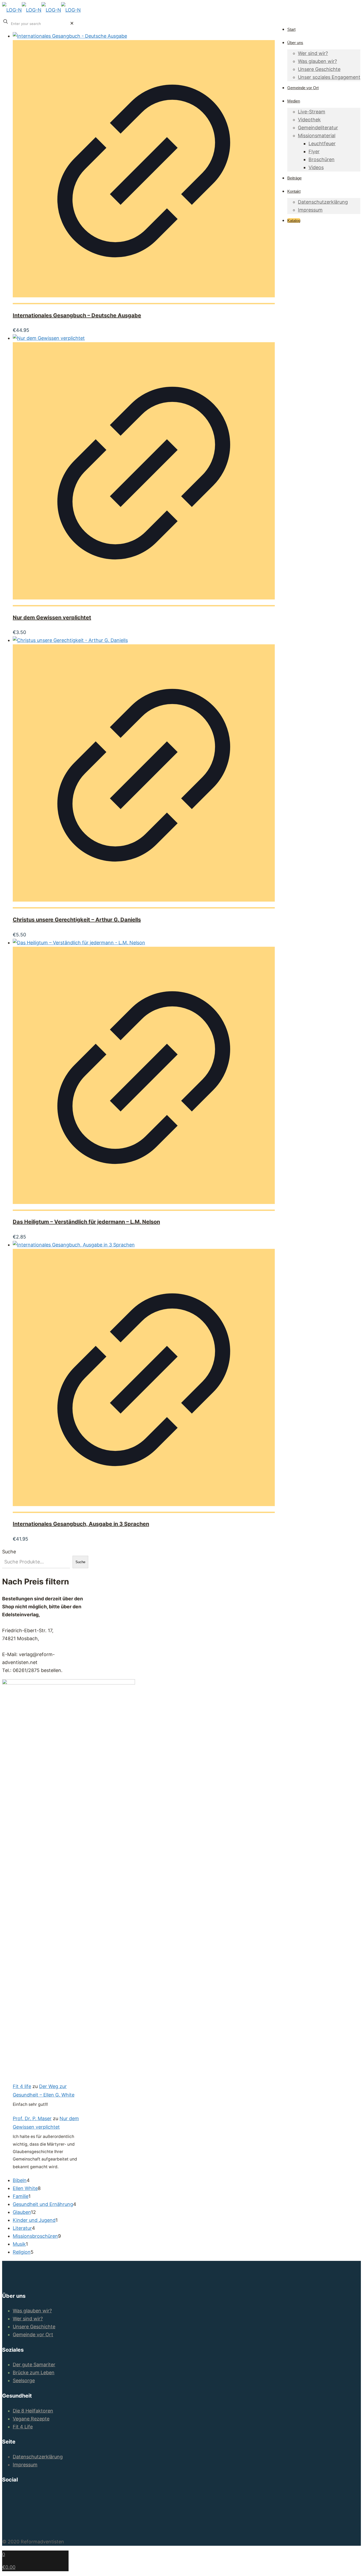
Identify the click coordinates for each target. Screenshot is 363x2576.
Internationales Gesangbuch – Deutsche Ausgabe (77, 315)
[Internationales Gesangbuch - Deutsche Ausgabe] (70, 36)
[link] (72, 23)
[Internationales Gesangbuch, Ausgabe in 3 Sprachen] (74, 1245)
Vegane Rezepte (31, 2419)
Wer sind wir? (28, 2319)
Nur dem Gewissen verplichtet (52, 618)
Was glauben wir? (32, 2311)
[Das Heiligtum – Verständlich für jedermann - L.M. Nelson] (79, 943)
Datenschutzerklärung (38, 2457)
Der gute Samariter (34, 2365)
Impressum (25, 2465)
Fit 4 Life (23, 2427)
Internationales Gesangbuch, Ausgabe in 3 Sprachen (81, 1524)
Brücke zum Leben (34, 2373)
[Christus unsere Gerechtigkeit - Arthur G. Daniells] (70, 640)
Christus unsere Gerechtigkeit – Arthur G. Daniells (77, 920)
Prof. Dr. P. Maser (32, 2118)
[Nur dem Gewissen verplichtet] (49, 338)
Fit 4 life (22, 2086)
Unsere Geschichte (34, 2327)
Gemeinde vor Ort (33, 2335)
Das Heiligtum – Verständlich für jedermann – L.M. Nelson (86, 1222)
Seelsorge (24, 2380)
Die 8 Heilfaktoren (33, 2411)
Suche (9, 1552)
